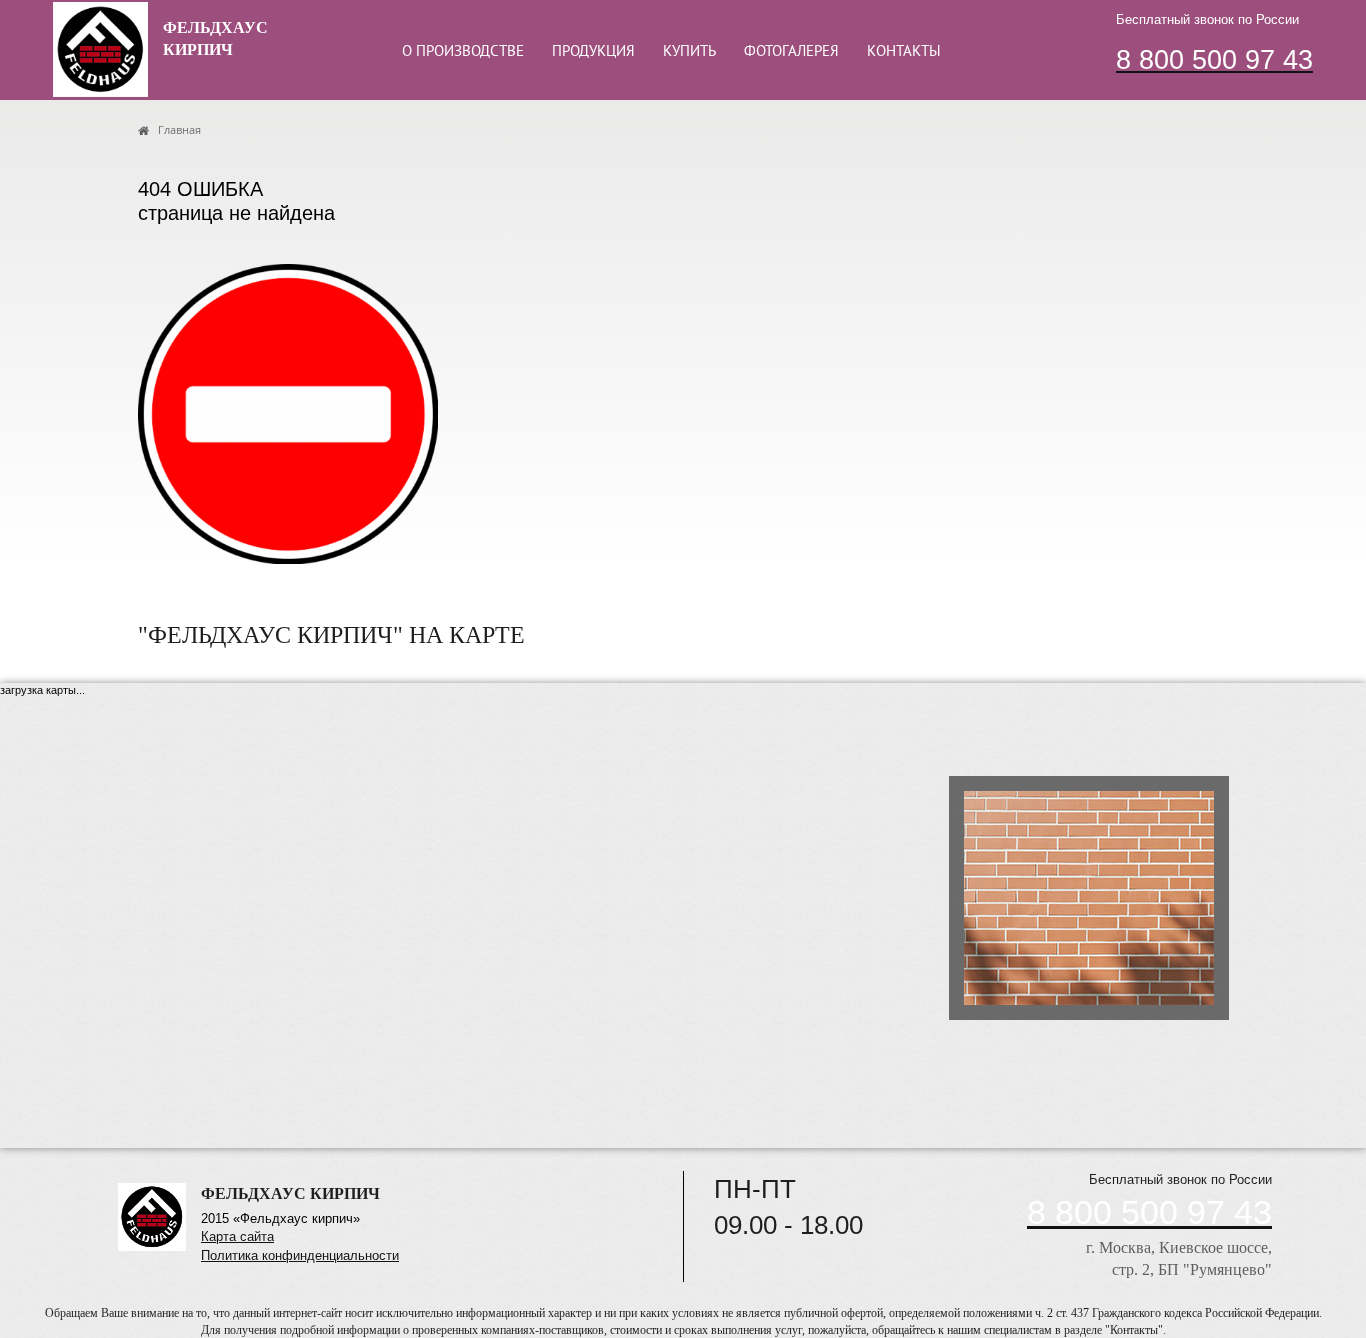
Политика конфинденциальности (300, 1255)
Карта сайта (237, 1236)
